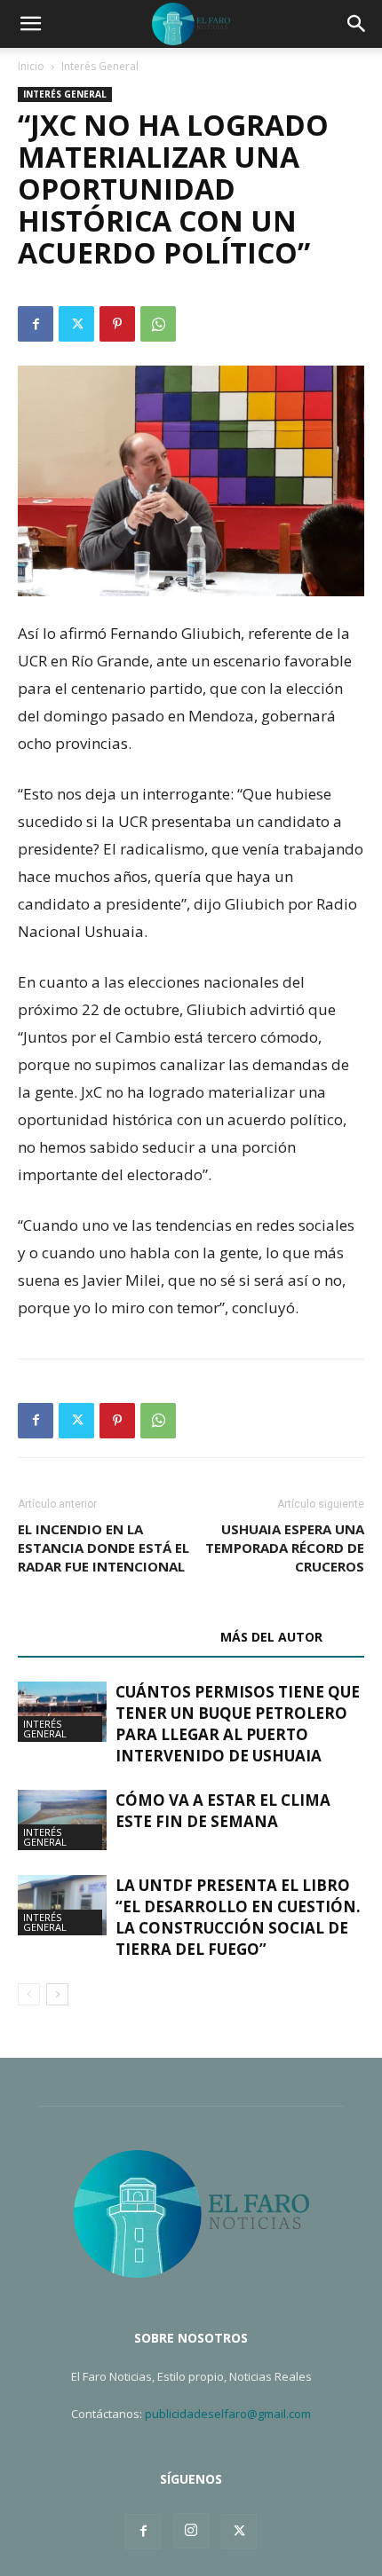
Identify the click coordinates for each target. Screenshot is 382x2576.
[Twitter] (76, 324)
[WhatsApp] (158, 324)
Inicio (31, 66)
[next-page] (57, 1994)
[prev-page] (29, 1994)
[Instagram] (191, 2531)
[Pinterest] (117, 324)
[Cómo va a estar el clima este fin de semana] (62, 1820)
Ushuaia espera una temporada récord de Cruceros (285, 1548)
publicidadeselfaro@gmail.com (228, 2414)
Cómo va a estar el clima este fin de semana (223, 1811)
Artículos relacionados (114, 1637)
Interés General (100, 66)
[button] (30, 24)
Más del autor (271, 1637)
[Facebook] (36, 324)
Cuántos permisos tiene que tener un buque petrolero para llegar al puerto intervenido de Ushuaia (238, 1724)
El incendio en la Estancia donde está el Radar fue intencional (103, 1548)
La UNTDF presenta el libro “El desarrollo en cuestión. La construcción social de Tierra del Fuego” (238, 1917)
